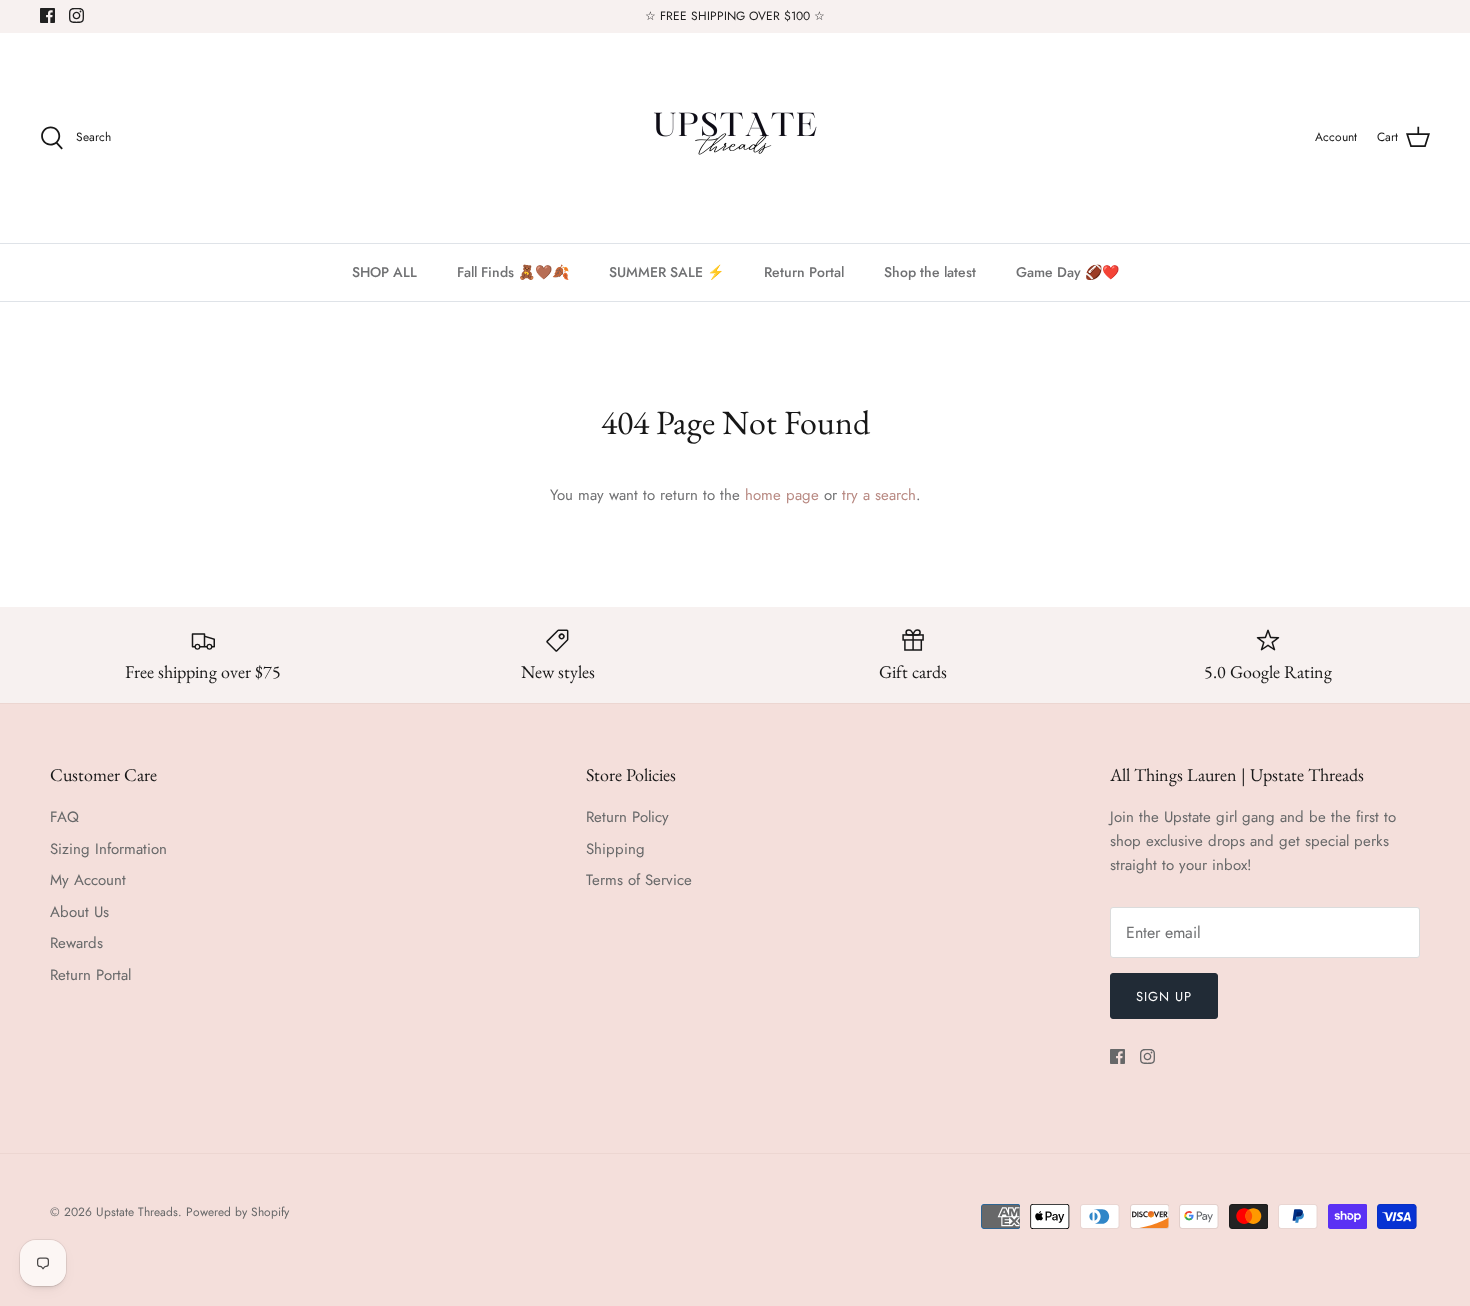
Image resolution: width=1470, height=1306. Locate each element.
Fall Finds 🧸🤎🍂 (513, 272)
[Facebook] (47, 15)
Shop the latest (930, 272)
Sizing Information (108, 849)
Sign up (1164, 996)
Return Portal (804, 272)
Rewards (76, 943)
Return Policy (627, 817)
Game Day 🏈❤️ (1067, 272)
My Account (88, 880)
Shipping (615, 849)
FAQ (64, 817)
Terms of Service (639, 880)
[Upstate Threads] (735, 138)
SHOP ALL (384, 272)
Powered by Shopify (237, 1212)
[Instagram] (76, 15)
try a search (879, 495)
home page (782, 495)
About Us (79, 912)
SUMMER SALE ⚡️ (666, 272)
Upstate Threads (137, 1212)
